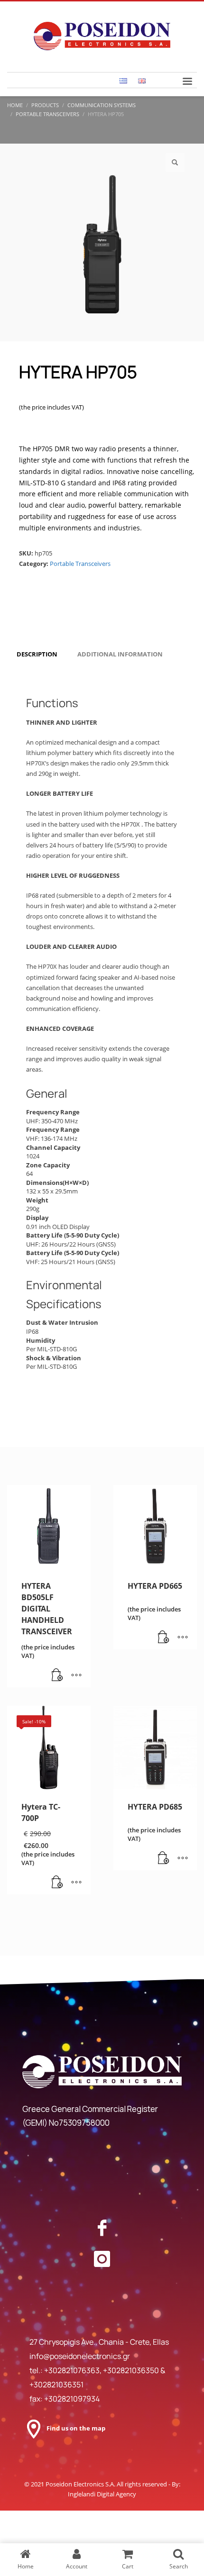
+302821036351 (56, 2385)
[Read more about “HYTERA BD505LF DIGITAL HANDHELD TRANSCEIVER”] (57, 1675)
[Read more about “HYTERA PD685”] (164, 1858)
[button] (175, 163)
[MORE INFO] (76, 1675)
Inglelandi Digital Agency (102, 2494)
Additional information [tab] (120, 654)
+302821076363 (72, 2370)
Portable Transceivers (80, 564)
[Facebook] (102, 2228)
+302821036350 (132, 2370)
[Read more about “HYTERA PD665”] (164, 1638)
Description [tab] (37, 654)
